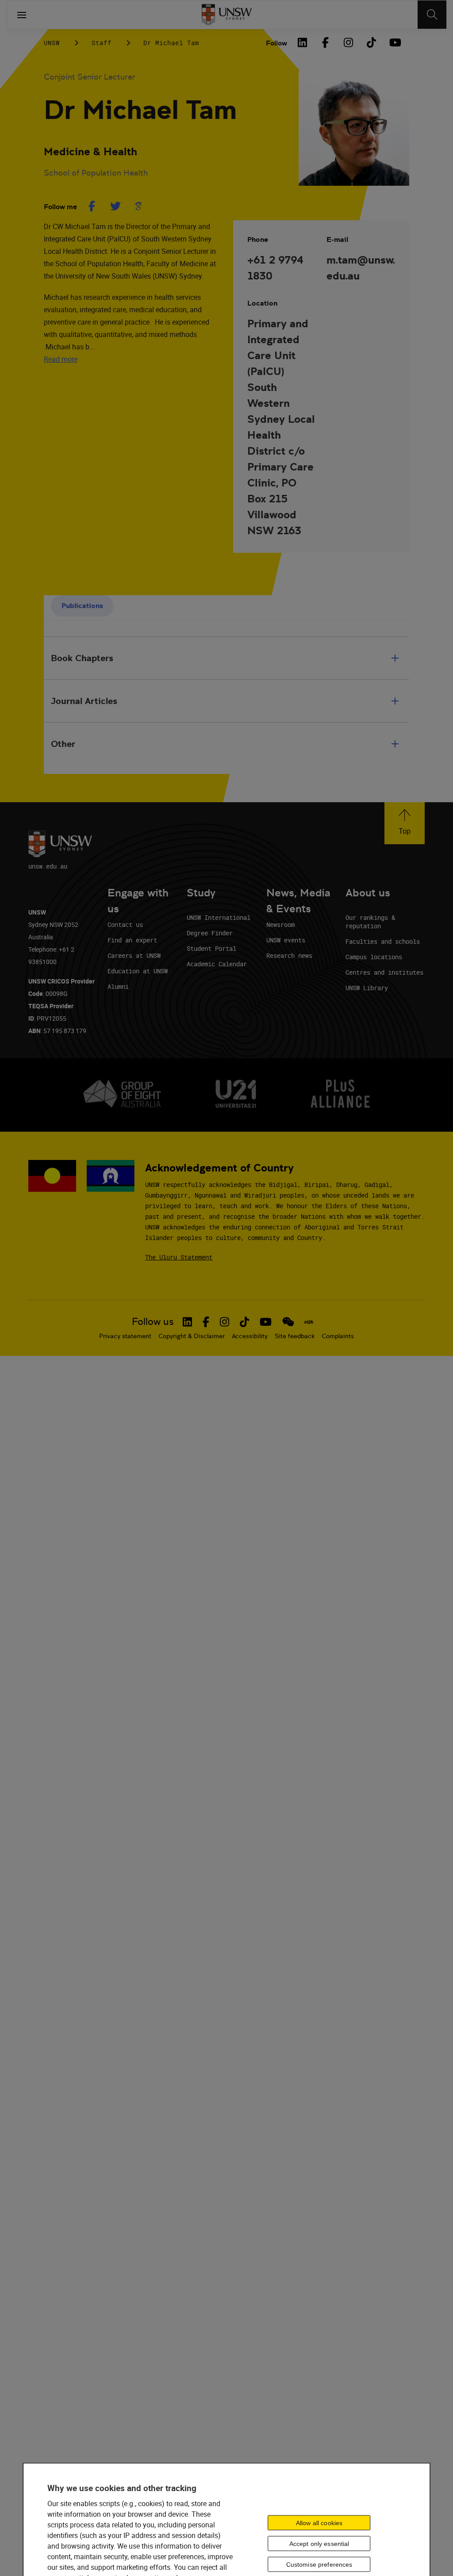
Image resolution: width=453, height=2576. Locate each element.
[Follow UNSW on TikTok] (244, 1322)
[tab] (82, 606)
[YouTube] (394, 42)
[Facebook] (325, 42)
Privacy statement (125, 1336)
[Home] (227, 15)
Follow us (153, 1322)
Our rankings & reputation (370, 922)
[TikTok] (371, 42)
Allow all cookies (319, 2522)
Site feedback (295, 1336)
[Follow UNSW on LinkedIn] (187, 1322)
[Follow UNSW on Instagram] (225, 1322)
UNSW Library (367, 988)
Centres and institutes (384, 972)
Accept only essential (319, 2543)
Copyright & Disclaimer (192, 1336)
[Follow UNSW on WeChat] (288, 1322)
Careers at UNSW (134, 955)
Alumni (118, 986)
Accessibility (250, 1336)
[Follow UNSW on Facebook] (206, 1322)
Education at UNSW (138, 971)
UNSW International (219, 917)
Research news (289, 955)
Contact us (125, 924)
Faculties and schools (383, 941)
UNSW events (286, 940)
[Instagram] (348, 42)
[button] (405, 823)
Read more (61, 359)
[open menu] (22, 15)
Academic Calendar (217, 964)
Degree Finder (210, 933)
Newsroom (280, 924)
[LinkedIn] (302, 42)
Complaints (338, 1336)
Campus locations (374, 957)
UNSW (52, 43)
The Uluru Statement (179, 1257)
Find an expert (132, 940)
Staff (102, 43)
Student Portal (211, 948)
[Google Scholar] (138, 206)
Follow (276, 43)
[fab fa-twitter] (115, 206)
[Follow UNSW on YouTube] (266, 1322)
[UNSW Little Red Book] (309, 1322)
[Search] (432, 15)
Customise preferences (319, 2564)
